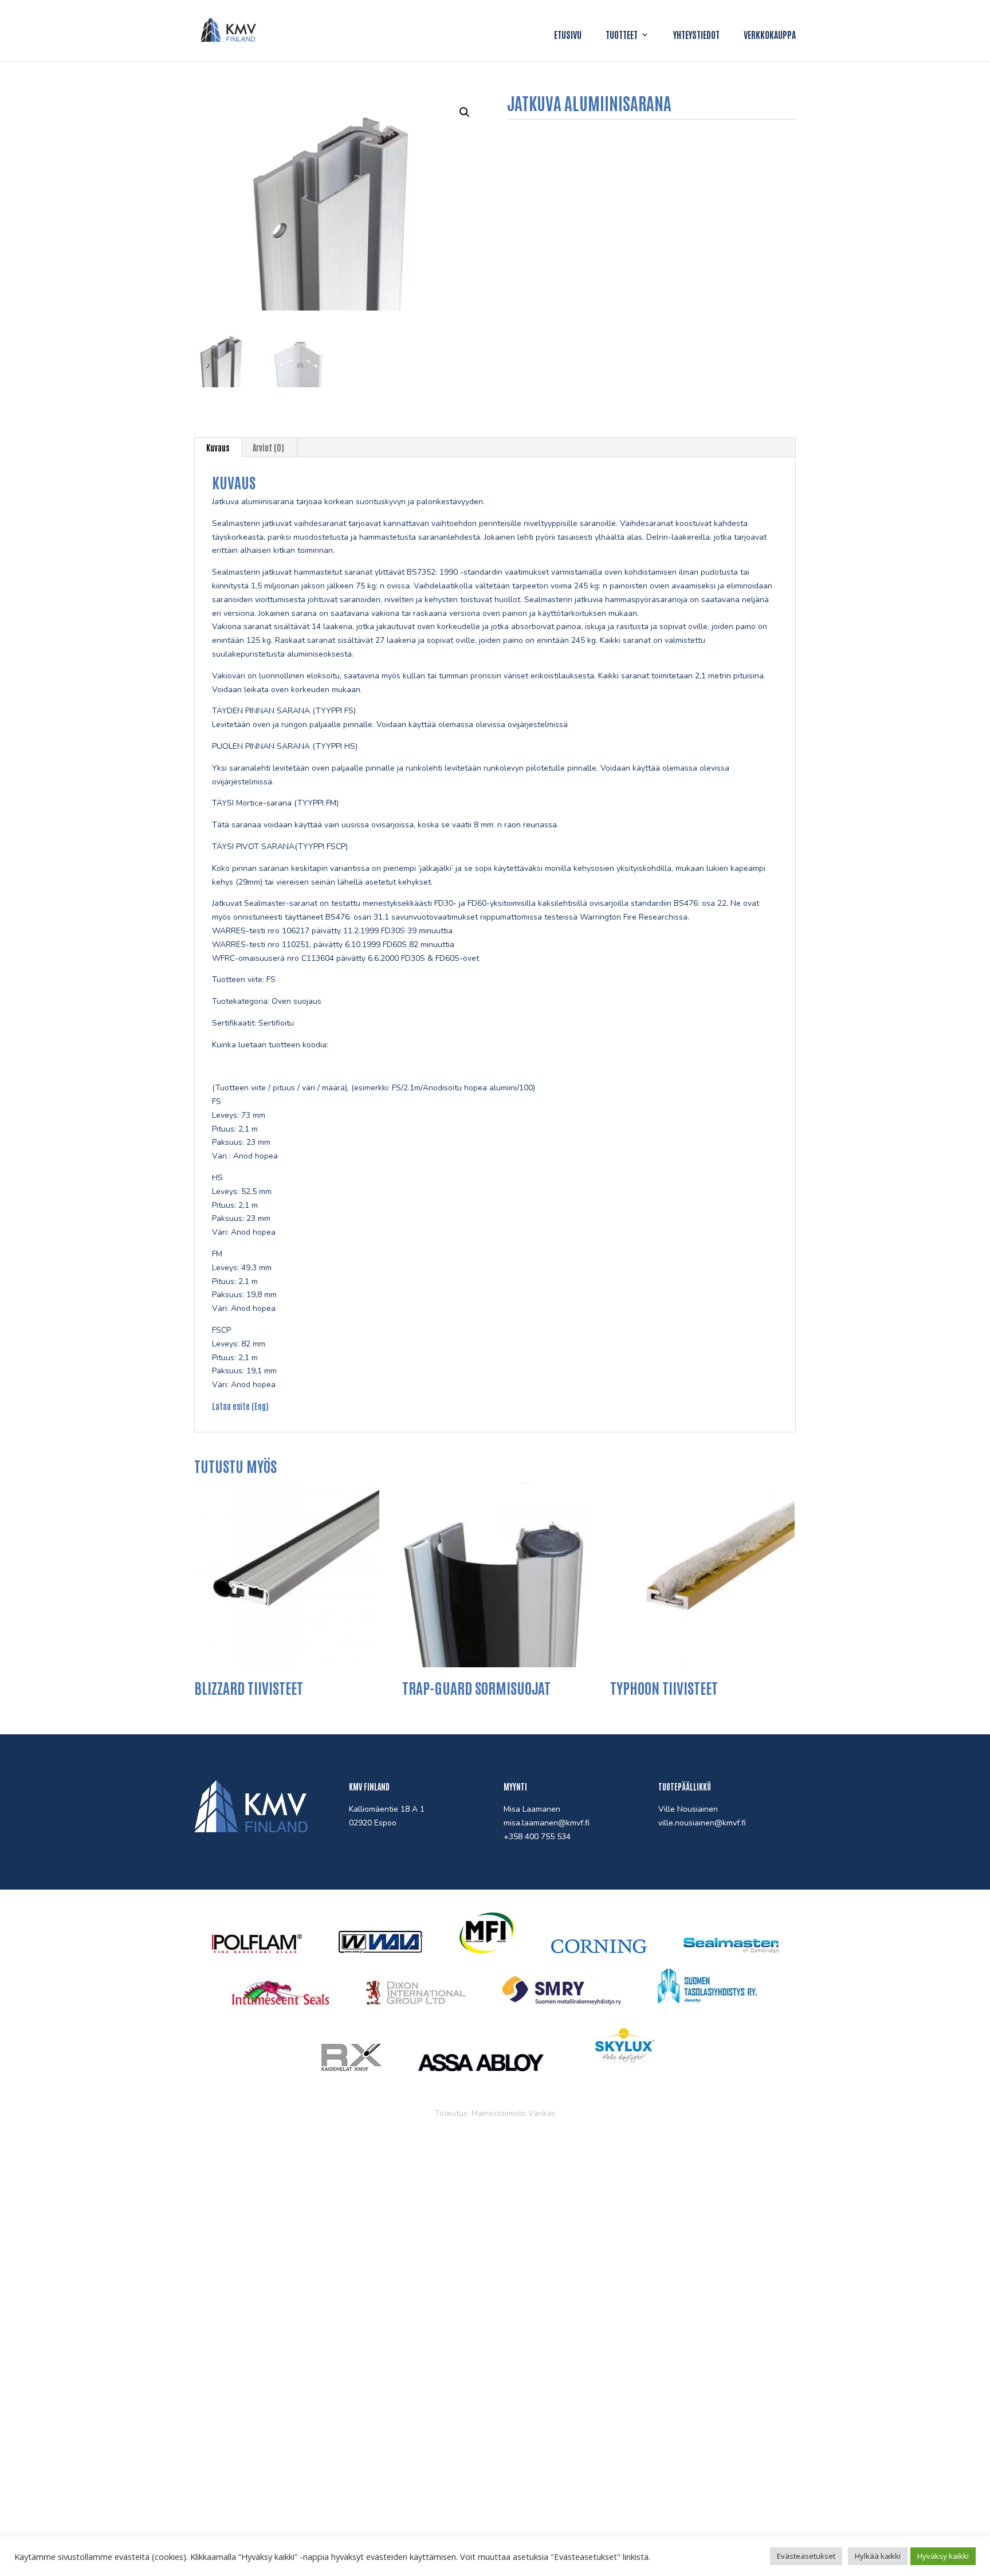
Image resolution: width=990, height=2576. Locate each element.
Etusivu (568, 35)
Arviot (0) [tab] (268, 447)
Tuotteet (622, 35)
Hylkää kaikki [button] (878, 2556)
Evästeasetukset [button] (806, 2556)
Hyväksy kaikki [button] (943, 2556)
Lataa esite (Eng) (240, 1406)
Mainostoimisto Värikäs (514, 2113)
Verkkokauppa (770, 35)
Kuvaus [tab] (218, 447)
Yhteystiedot (696, 35)
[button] (465, 112)
